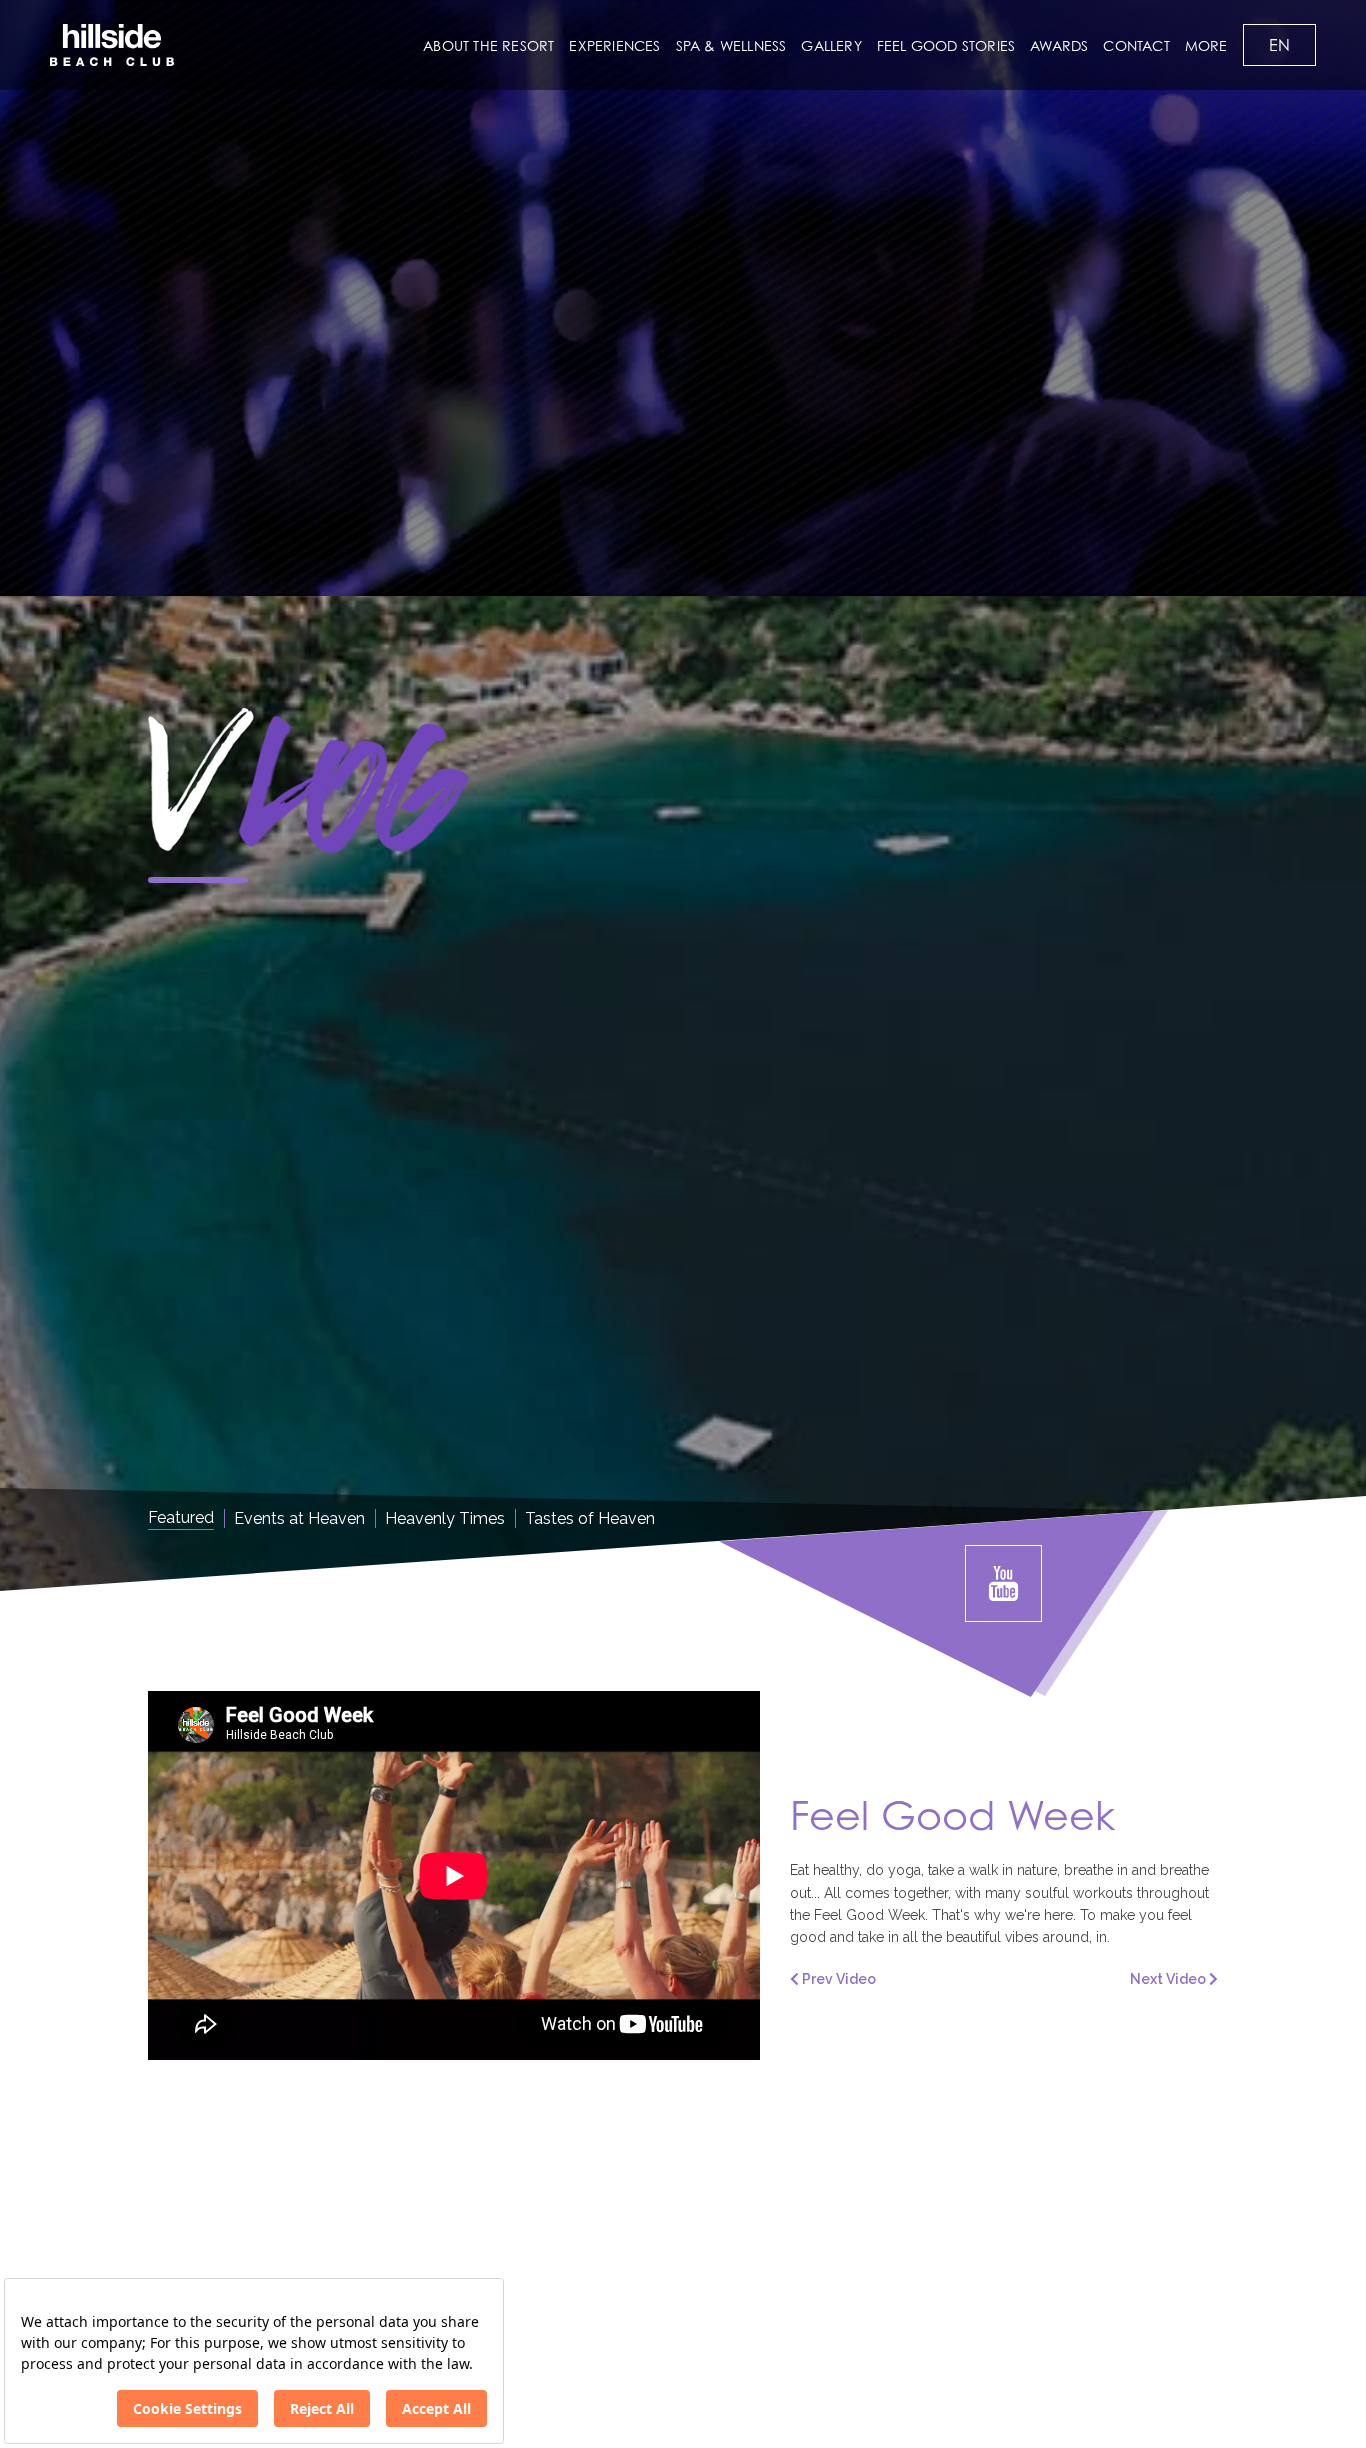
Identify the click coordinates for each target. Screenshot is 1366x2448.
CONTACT (1136, 45)
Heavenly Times (445, 1518)
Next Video (1169, 1979)
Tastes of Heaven (590, 1518)
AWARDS (1059, 45)
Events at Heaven (299, 1518)
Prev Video (837, 1979)
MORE (1206, 45)
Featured (181, 1517)
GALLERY (831, 45)
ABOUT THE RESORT (488, 45)
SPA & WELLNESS (731, 45)
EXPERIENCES (614, 45)
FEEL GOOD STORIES (946, 45)
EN (1279, 45)
